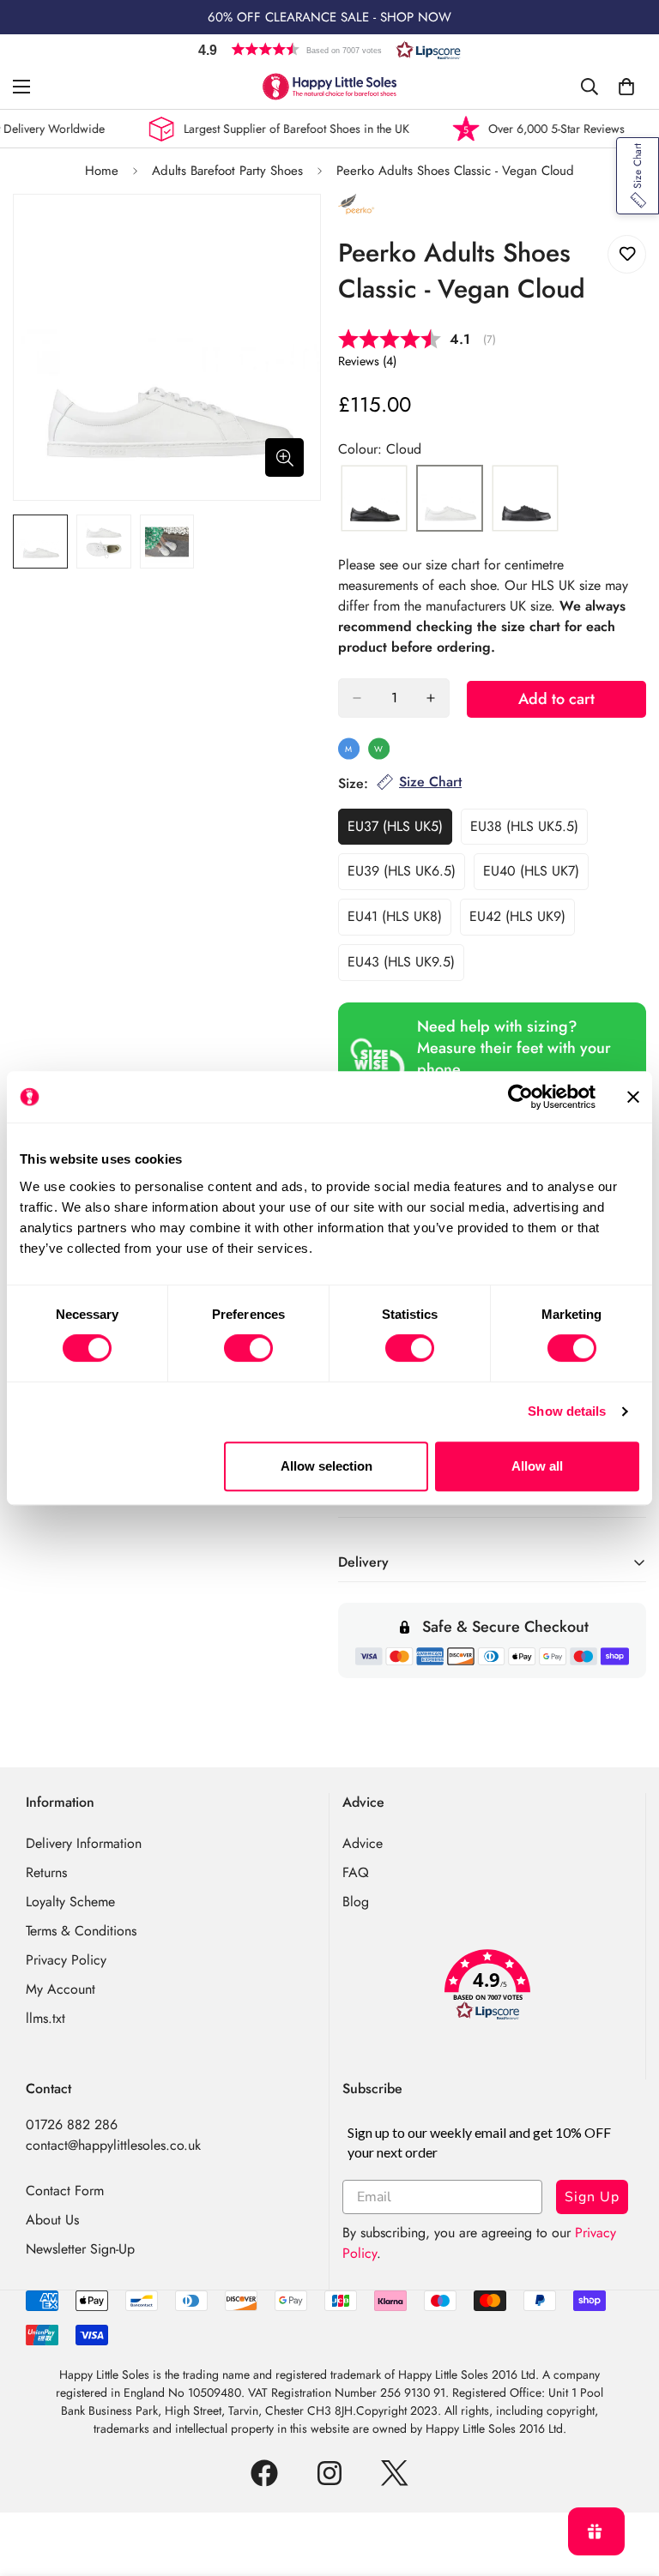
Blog (356, 1902)
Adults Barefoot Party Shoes (227, 171)
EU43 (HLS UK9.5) (406, 966)
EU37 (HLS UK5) (400, 831)
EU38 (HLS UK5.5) (529, 831)
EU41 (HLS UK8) (399, 921)
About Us (52, 2220)
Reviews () (367, 361)
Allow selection (326, 1466)
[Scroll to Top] (626, 2483)
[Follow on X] (395, 2473)
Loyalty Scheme (70, 1902)
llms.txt (45, 2018)
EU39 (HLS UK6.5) (406, 876)
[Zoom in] (284, 457)
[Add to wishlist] (627, 254)
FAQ (356, 1872)
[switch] (248, 1348)
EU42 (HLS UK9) (522, 921)
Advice (363, 1843)
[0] (626, 87)
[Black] (374, 499)
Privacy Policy (66, 1960)
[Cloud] (450, 499)
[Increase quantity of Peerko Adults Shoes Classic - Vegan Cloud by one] (431, 698)
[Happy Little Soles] (329, 87)
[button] (329, 49)
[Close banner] (633, 1097)
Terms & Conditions (81, 1931)
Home (102, 171)
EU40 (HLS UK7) (536, 876)
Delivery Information (84, 1843)
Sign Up (592, 2197)
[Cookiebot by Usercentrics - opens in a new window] (520, 1097)
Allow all (537, 1466)
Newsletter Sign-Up (80, 2249)
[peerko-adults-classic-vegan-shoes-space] (525, 499)
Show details (567, 1411)
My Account (60, 1989)
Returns (46, 1872)
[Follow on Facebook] (264, 2473)
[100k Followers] (329, 2473)
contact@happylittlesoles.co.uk (113, 2145)
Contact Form (65, 2191)
